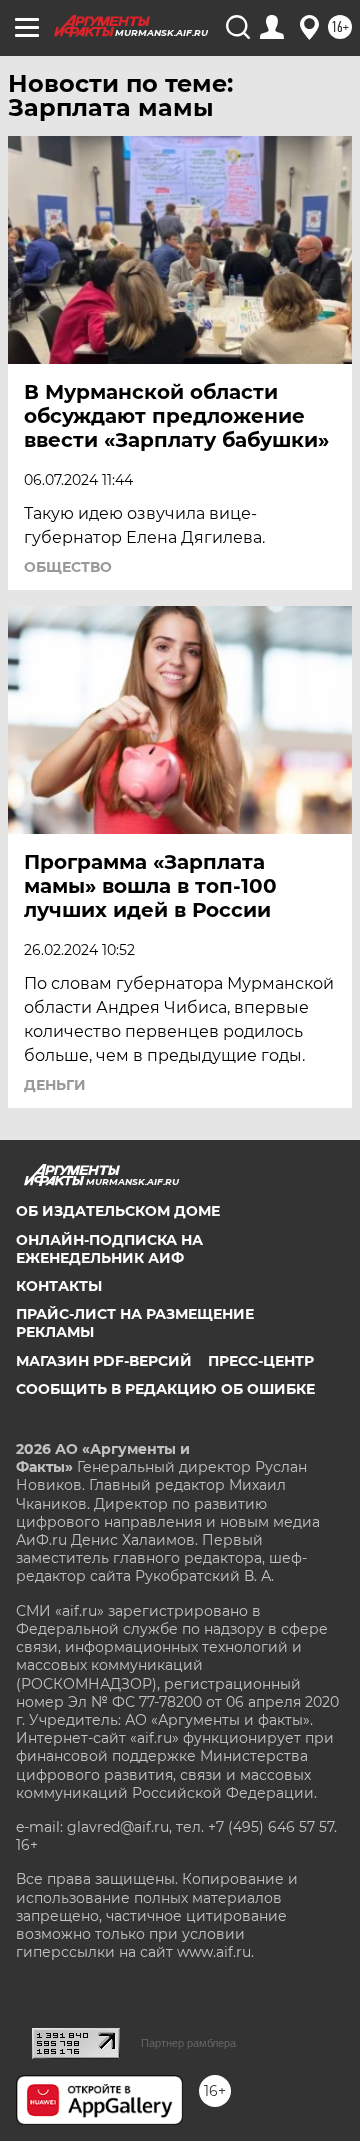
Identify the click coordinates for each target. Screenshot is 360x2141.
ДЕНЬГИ (55, 1085)
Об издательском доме (118, 1211)
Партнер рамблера (188, 2043)
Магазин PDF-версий (104, 1361)
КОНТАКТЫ (59, 1286)
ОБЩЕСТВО (68, 567)
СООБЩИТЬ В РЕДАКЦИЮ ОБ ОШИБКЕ (165, 1389)
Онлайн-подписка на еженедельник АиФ (109, 1249)
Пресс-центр (261, 1361)
